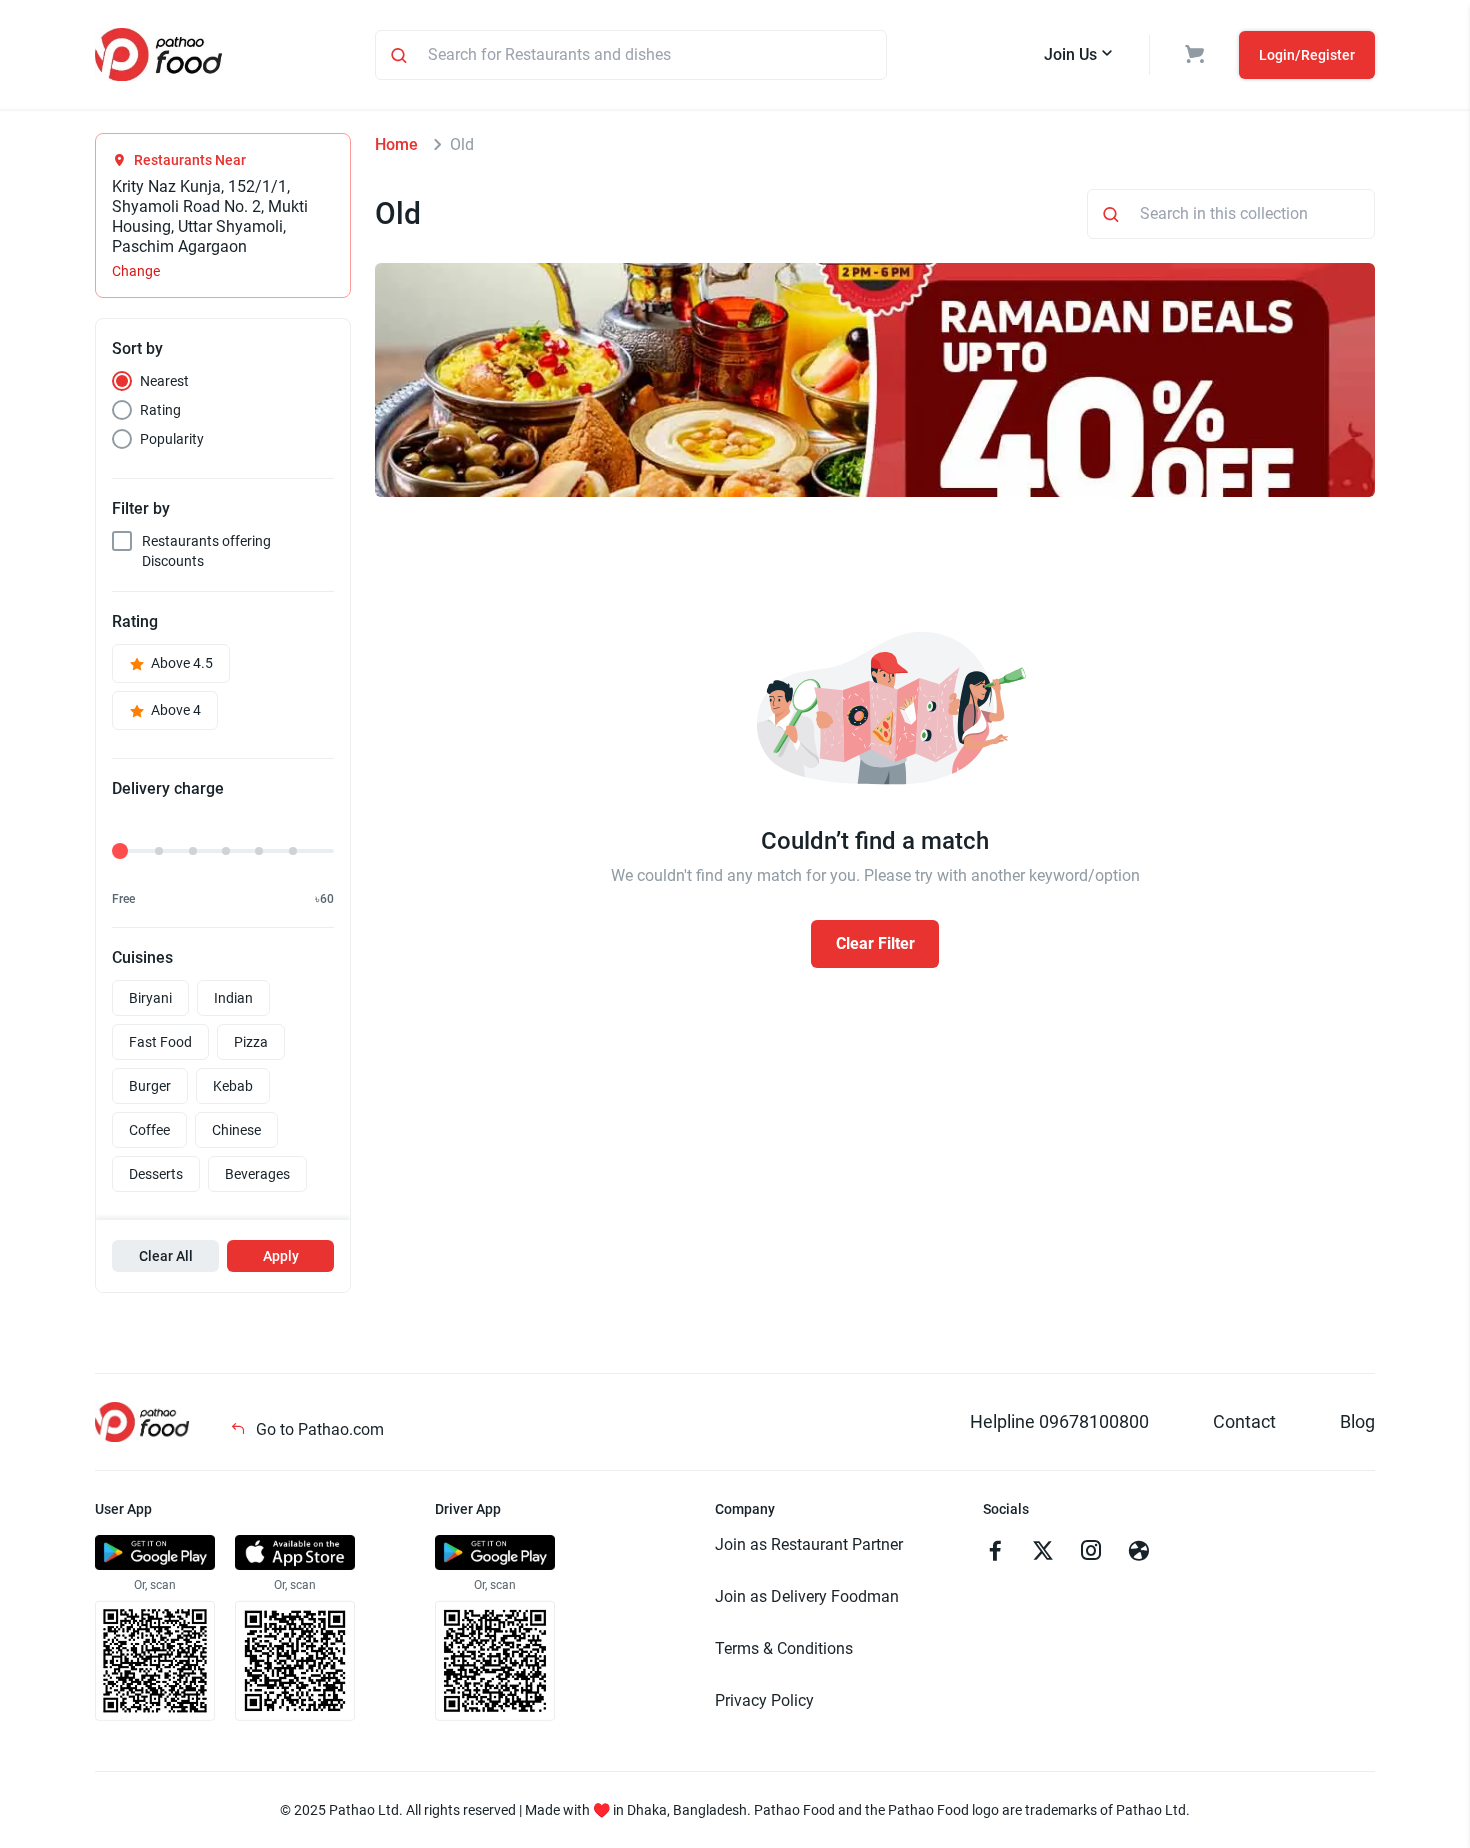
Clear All (166, 1256)
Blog (1357, 1421)
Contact (1244, 1421)
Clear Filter (875, 943)
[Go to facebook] (995, 1553)
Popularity (172, 439)
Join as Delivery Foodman (807, 1596)
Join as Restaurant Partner (809, 1544)
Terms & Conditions (784, 1648)
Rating (160, 410)
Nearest (164, 381)
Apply (281, 1256)
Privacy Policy (764, 1700)
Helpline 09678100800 (1059, 1421)
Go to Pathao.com (318, 1429)
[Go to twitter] (1043, 1553)
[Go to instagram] (1091, 1553)
